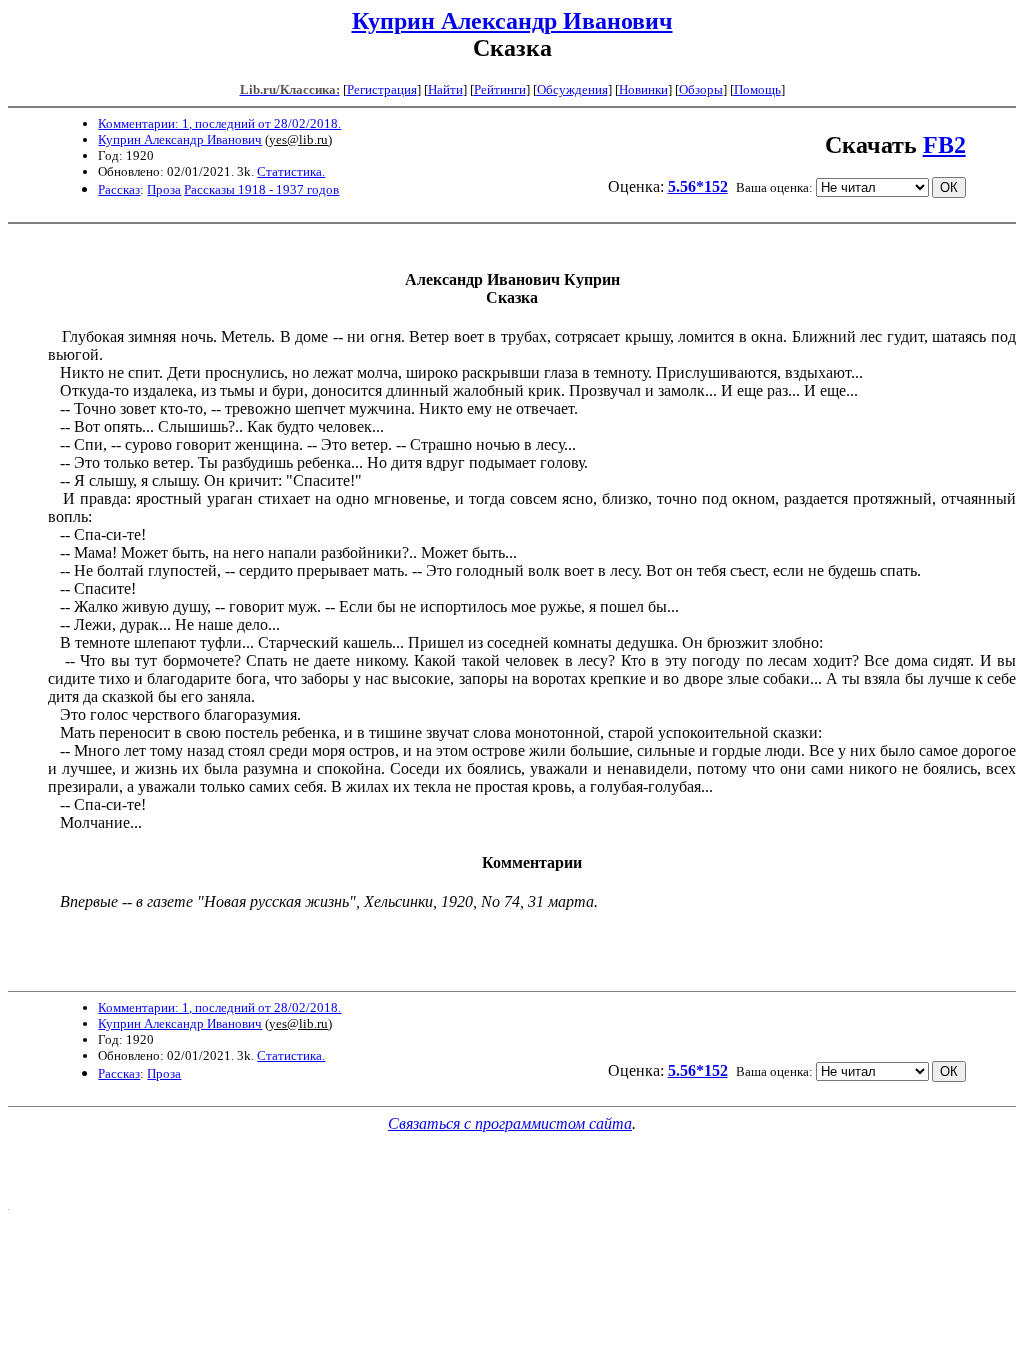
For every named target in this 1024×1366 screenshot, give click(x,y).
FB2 (944, 145)
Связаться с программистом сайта (510, 1123)
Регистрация (382, 89)
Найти (445, 89)
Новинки (643, 89)
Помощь (757, 89)
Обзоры (701, 89)
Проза (164, 189)
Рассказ (119, 189)
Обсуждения (572, 89)
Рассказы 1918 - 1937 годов (261, 189)
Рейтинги (500, 89)
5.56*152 (698, 186)
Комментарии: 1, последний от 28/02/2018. (219, 123)
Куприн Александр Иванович (512, 21)
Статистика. (291, 171)
